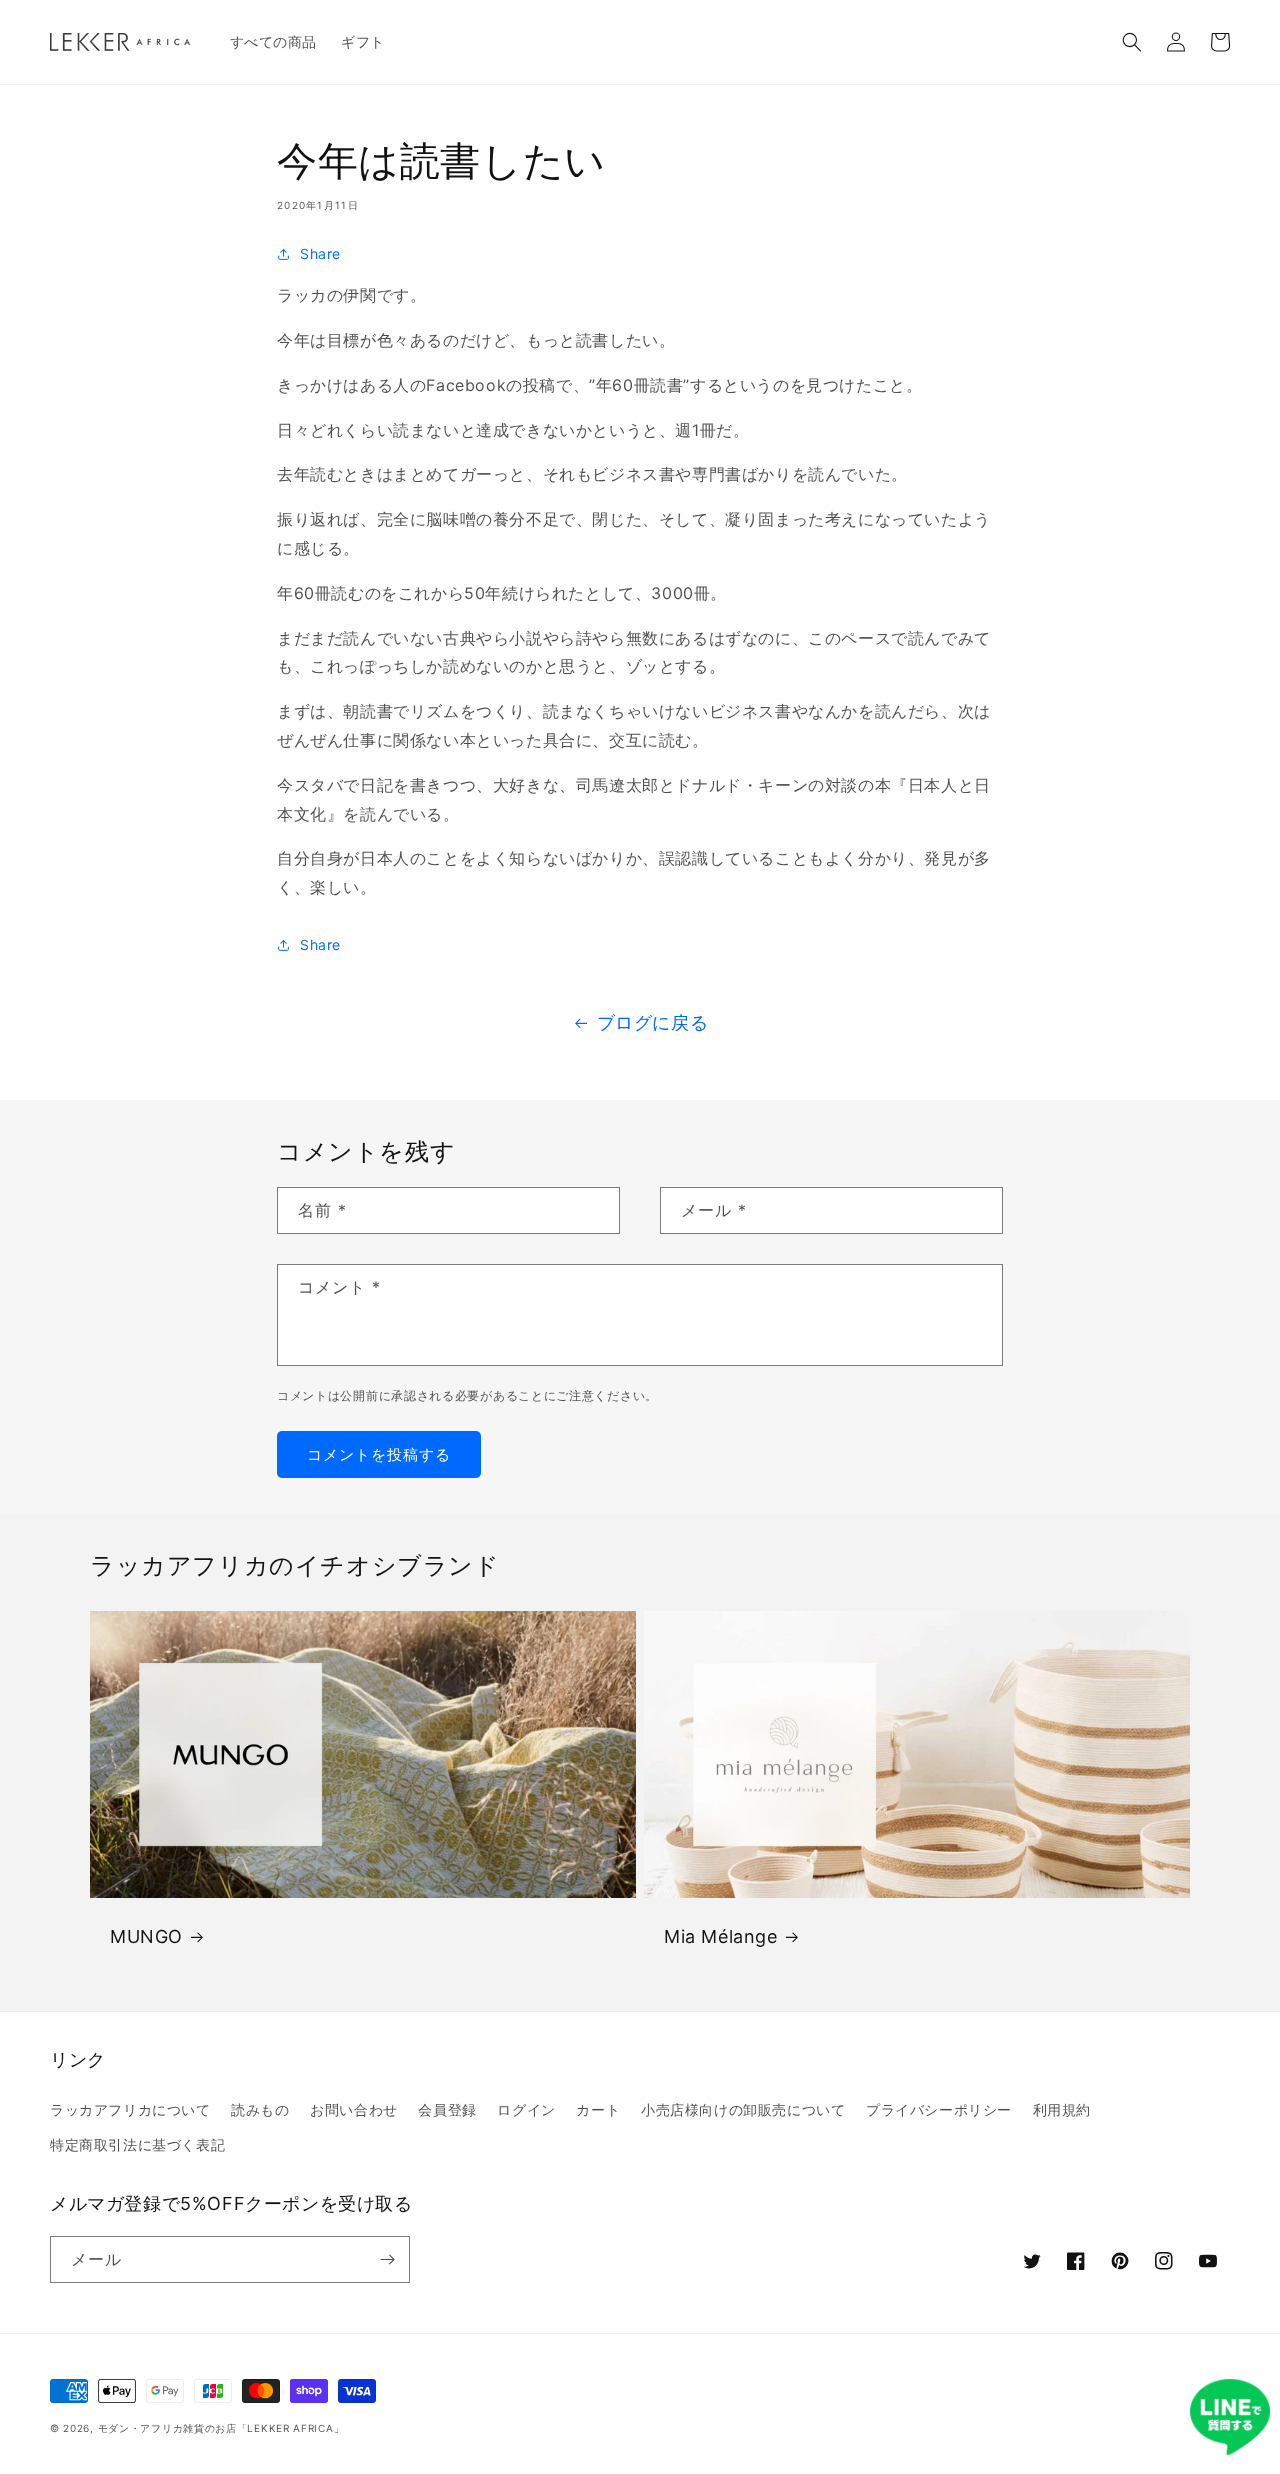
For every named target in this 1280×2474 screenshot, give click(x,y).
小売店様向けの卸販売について (743, 2109)
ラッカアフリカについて (130, 2109)
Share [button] (320, 253)
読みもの (260, 2109)
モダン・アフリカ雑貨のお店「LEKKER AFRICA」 (221, 2428)
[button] (1132, 42)
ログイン (526, 2109)
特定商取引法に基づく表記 (137, 2144)
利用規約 (1062, 2109)
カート (598, 2109)
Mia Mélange (721, 1936)
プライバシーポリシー (939, 2109)
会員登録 (447, 2109)
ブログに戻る (653, 1022)
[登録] (387, 2259)
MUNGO (146, 1936)
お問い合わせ (354, 2109)
